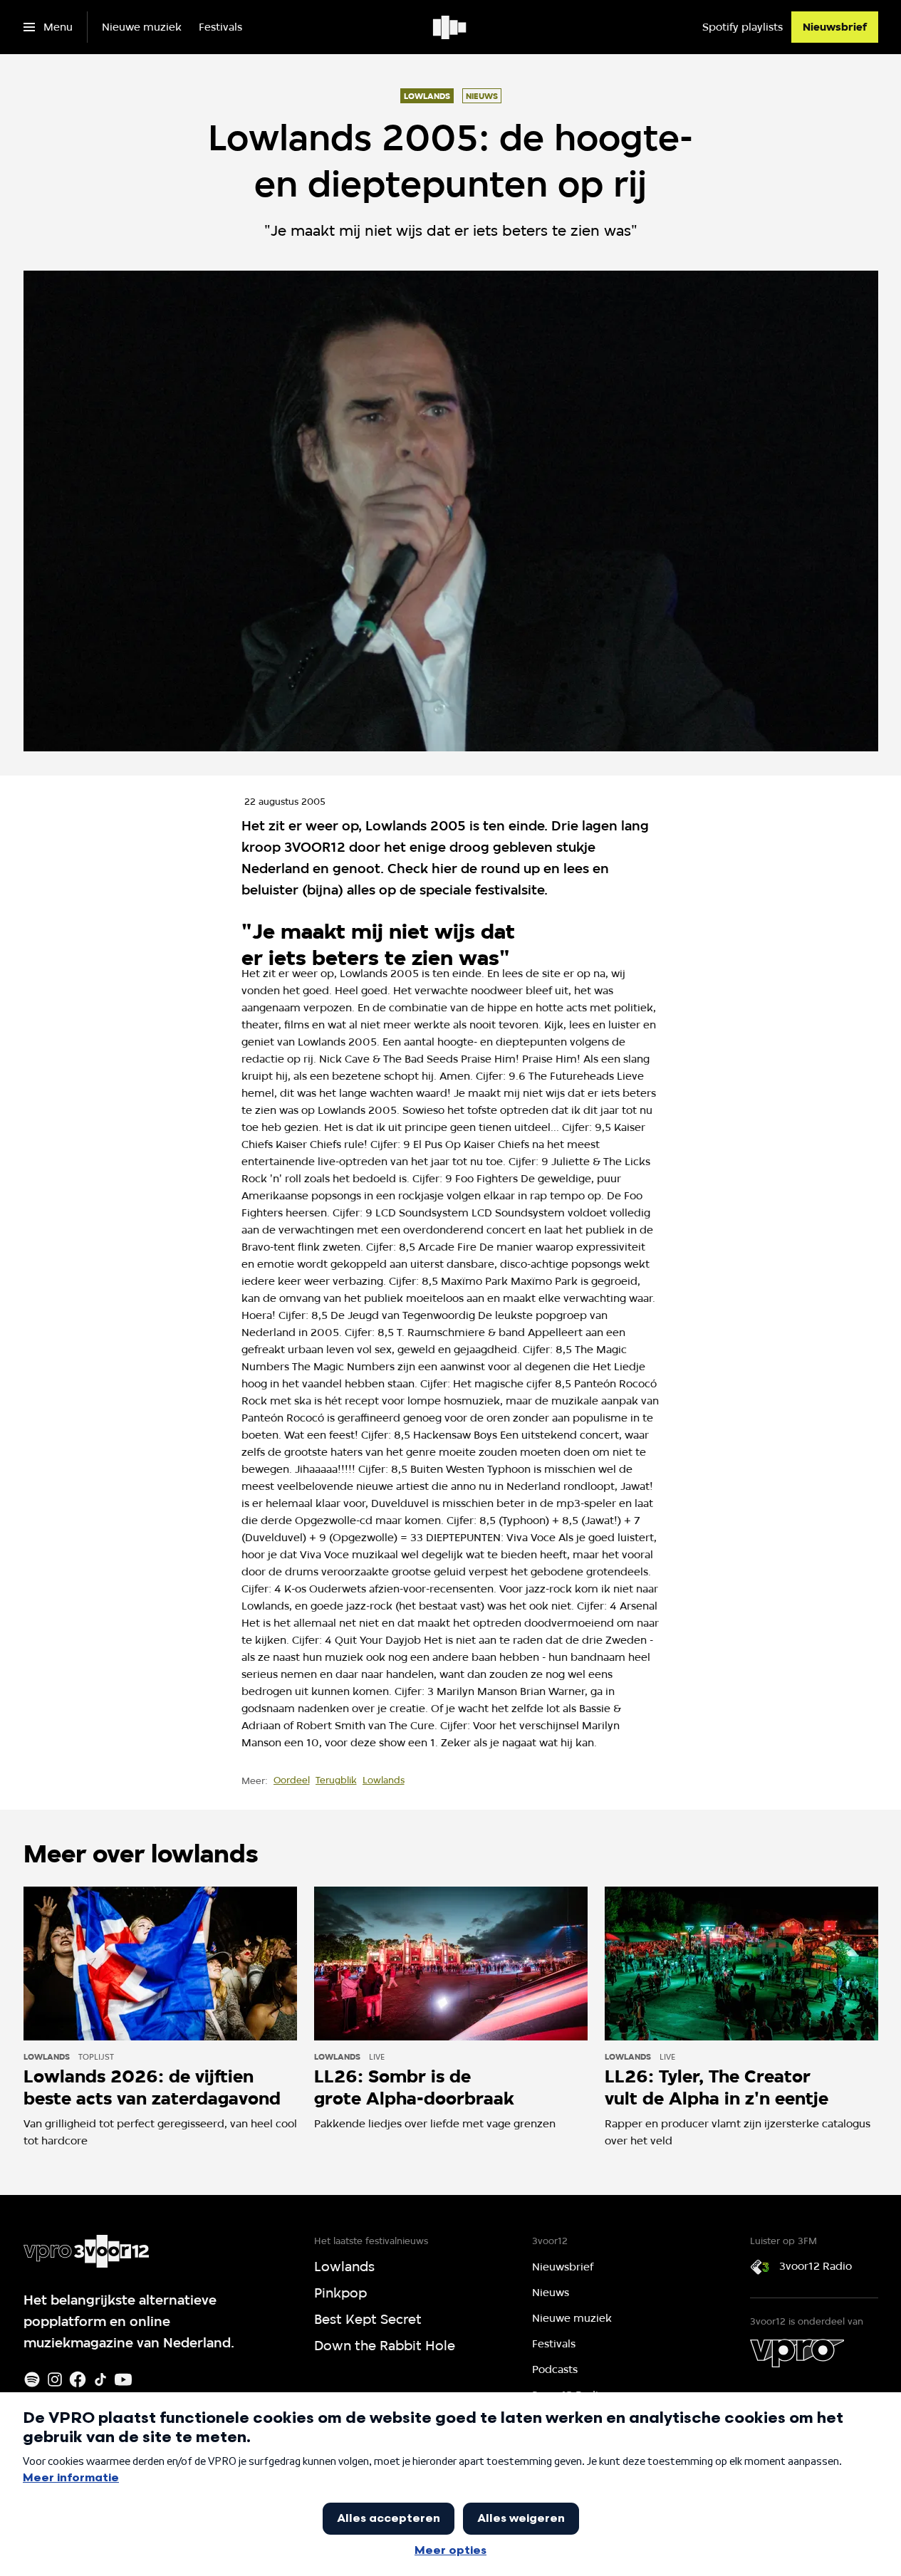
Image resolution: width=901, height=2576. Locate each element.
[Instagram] (55, 2379)
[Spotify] (32, 2379)
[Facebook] (78, 2379)
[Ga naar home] (450, 27)
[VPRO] (797, 2353)
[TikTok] (100, 2379)
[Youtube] (123, 2379)
